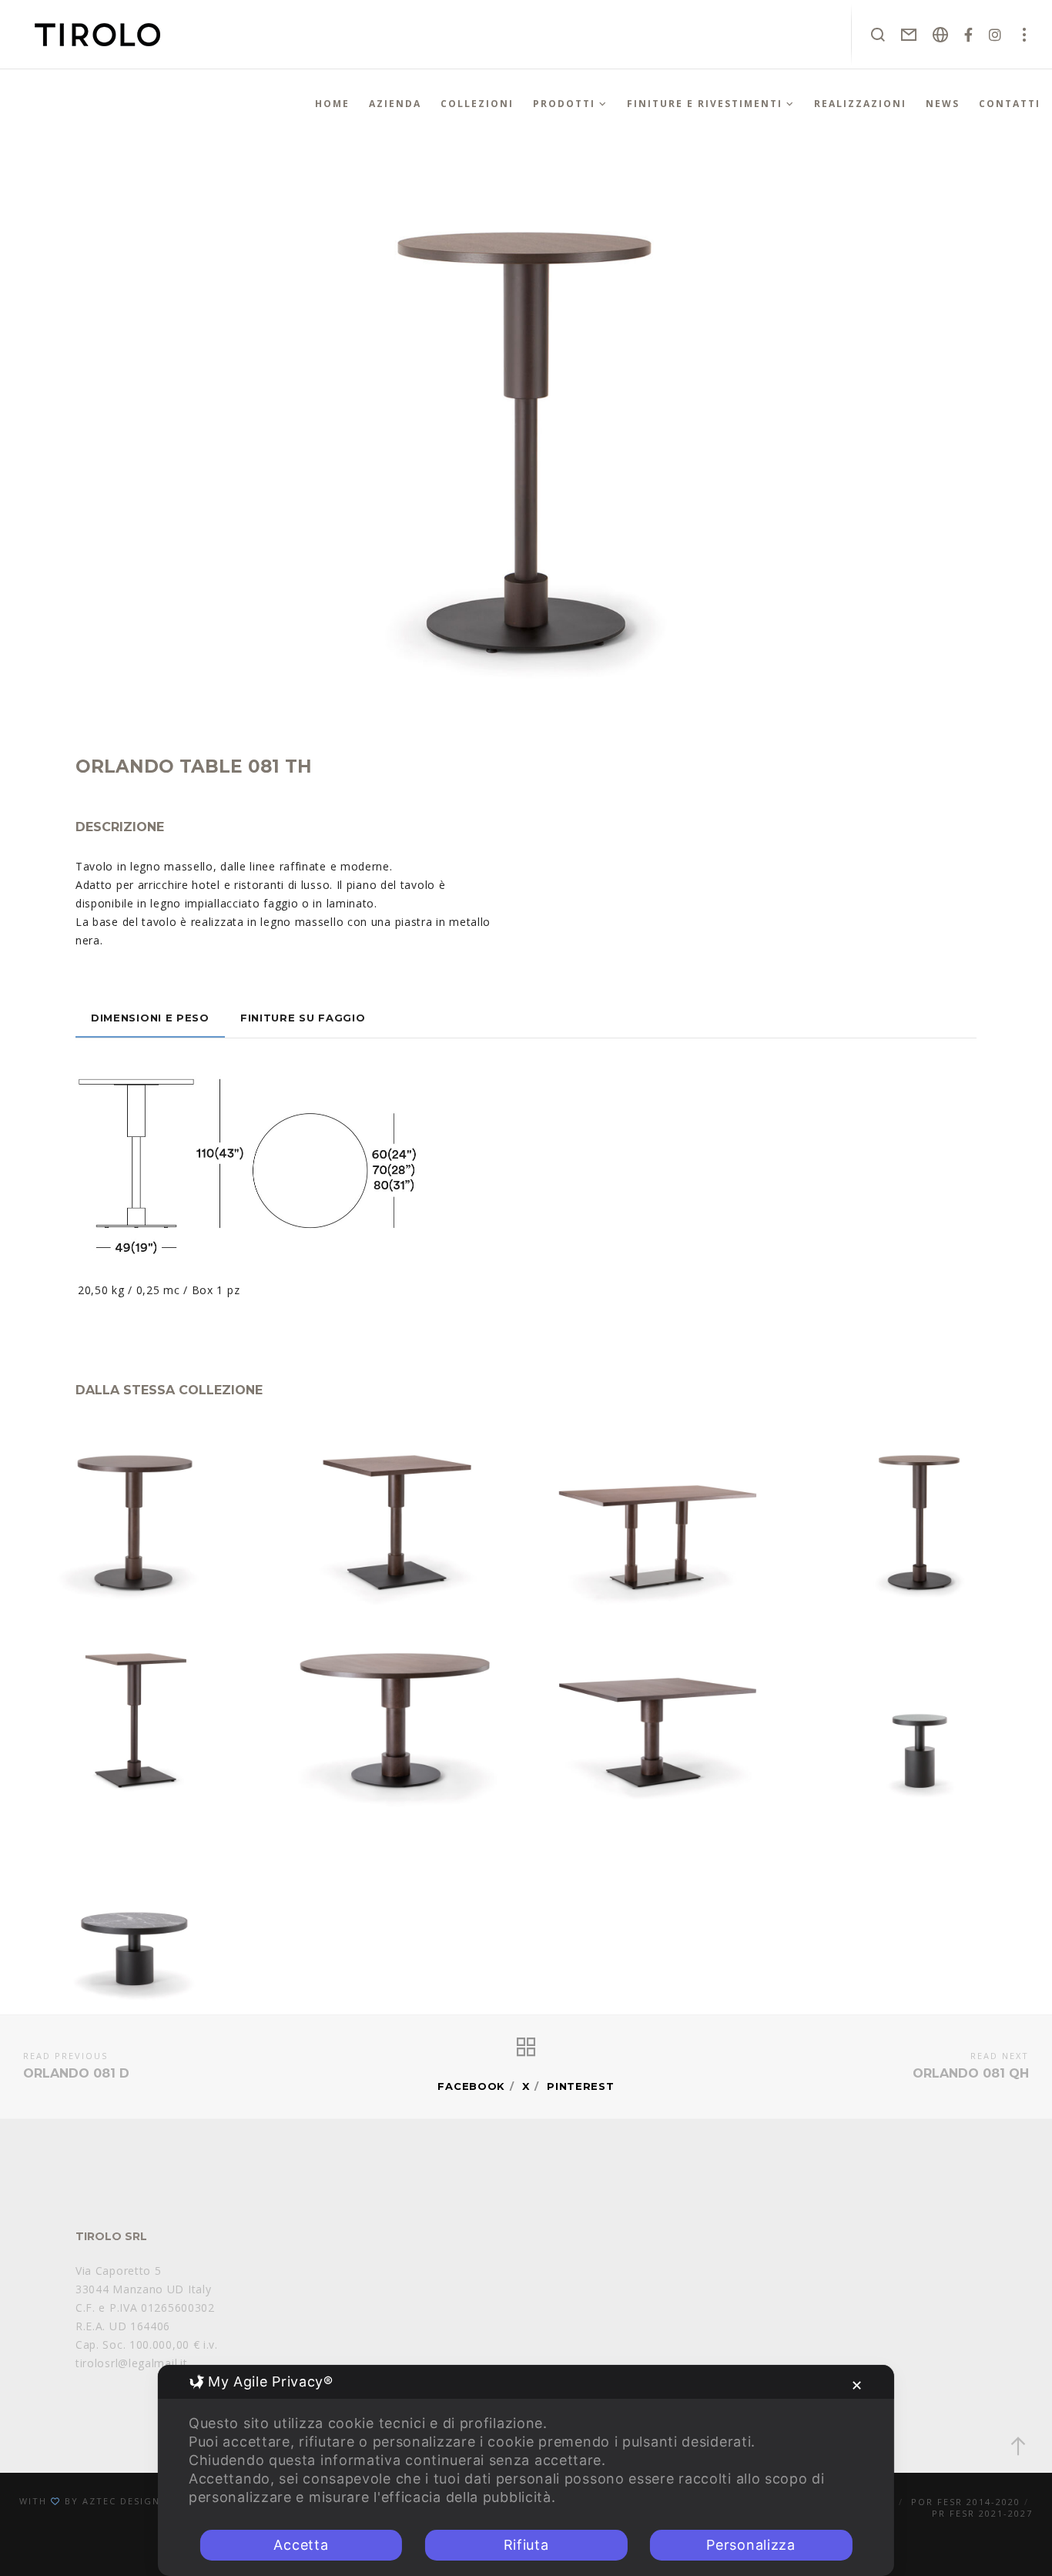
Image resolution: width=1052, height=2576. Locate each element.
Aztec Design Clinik (141, 2501)
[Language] (941, 35)
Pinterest (580, 2086)
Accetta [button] (301, 2545)
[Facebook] (969, 35)
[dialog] (526, 2470)
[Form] (909, 35)
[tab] (150, 1018)
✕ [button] (857, 2385)
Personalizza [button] (750, 2545)
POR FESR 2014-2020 (966, 2502)
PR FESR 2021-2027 (982, 2513)
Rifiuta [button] (526, 2545)
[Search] (878, 35)
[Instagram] (995, 35)
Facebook (471, 2086)
